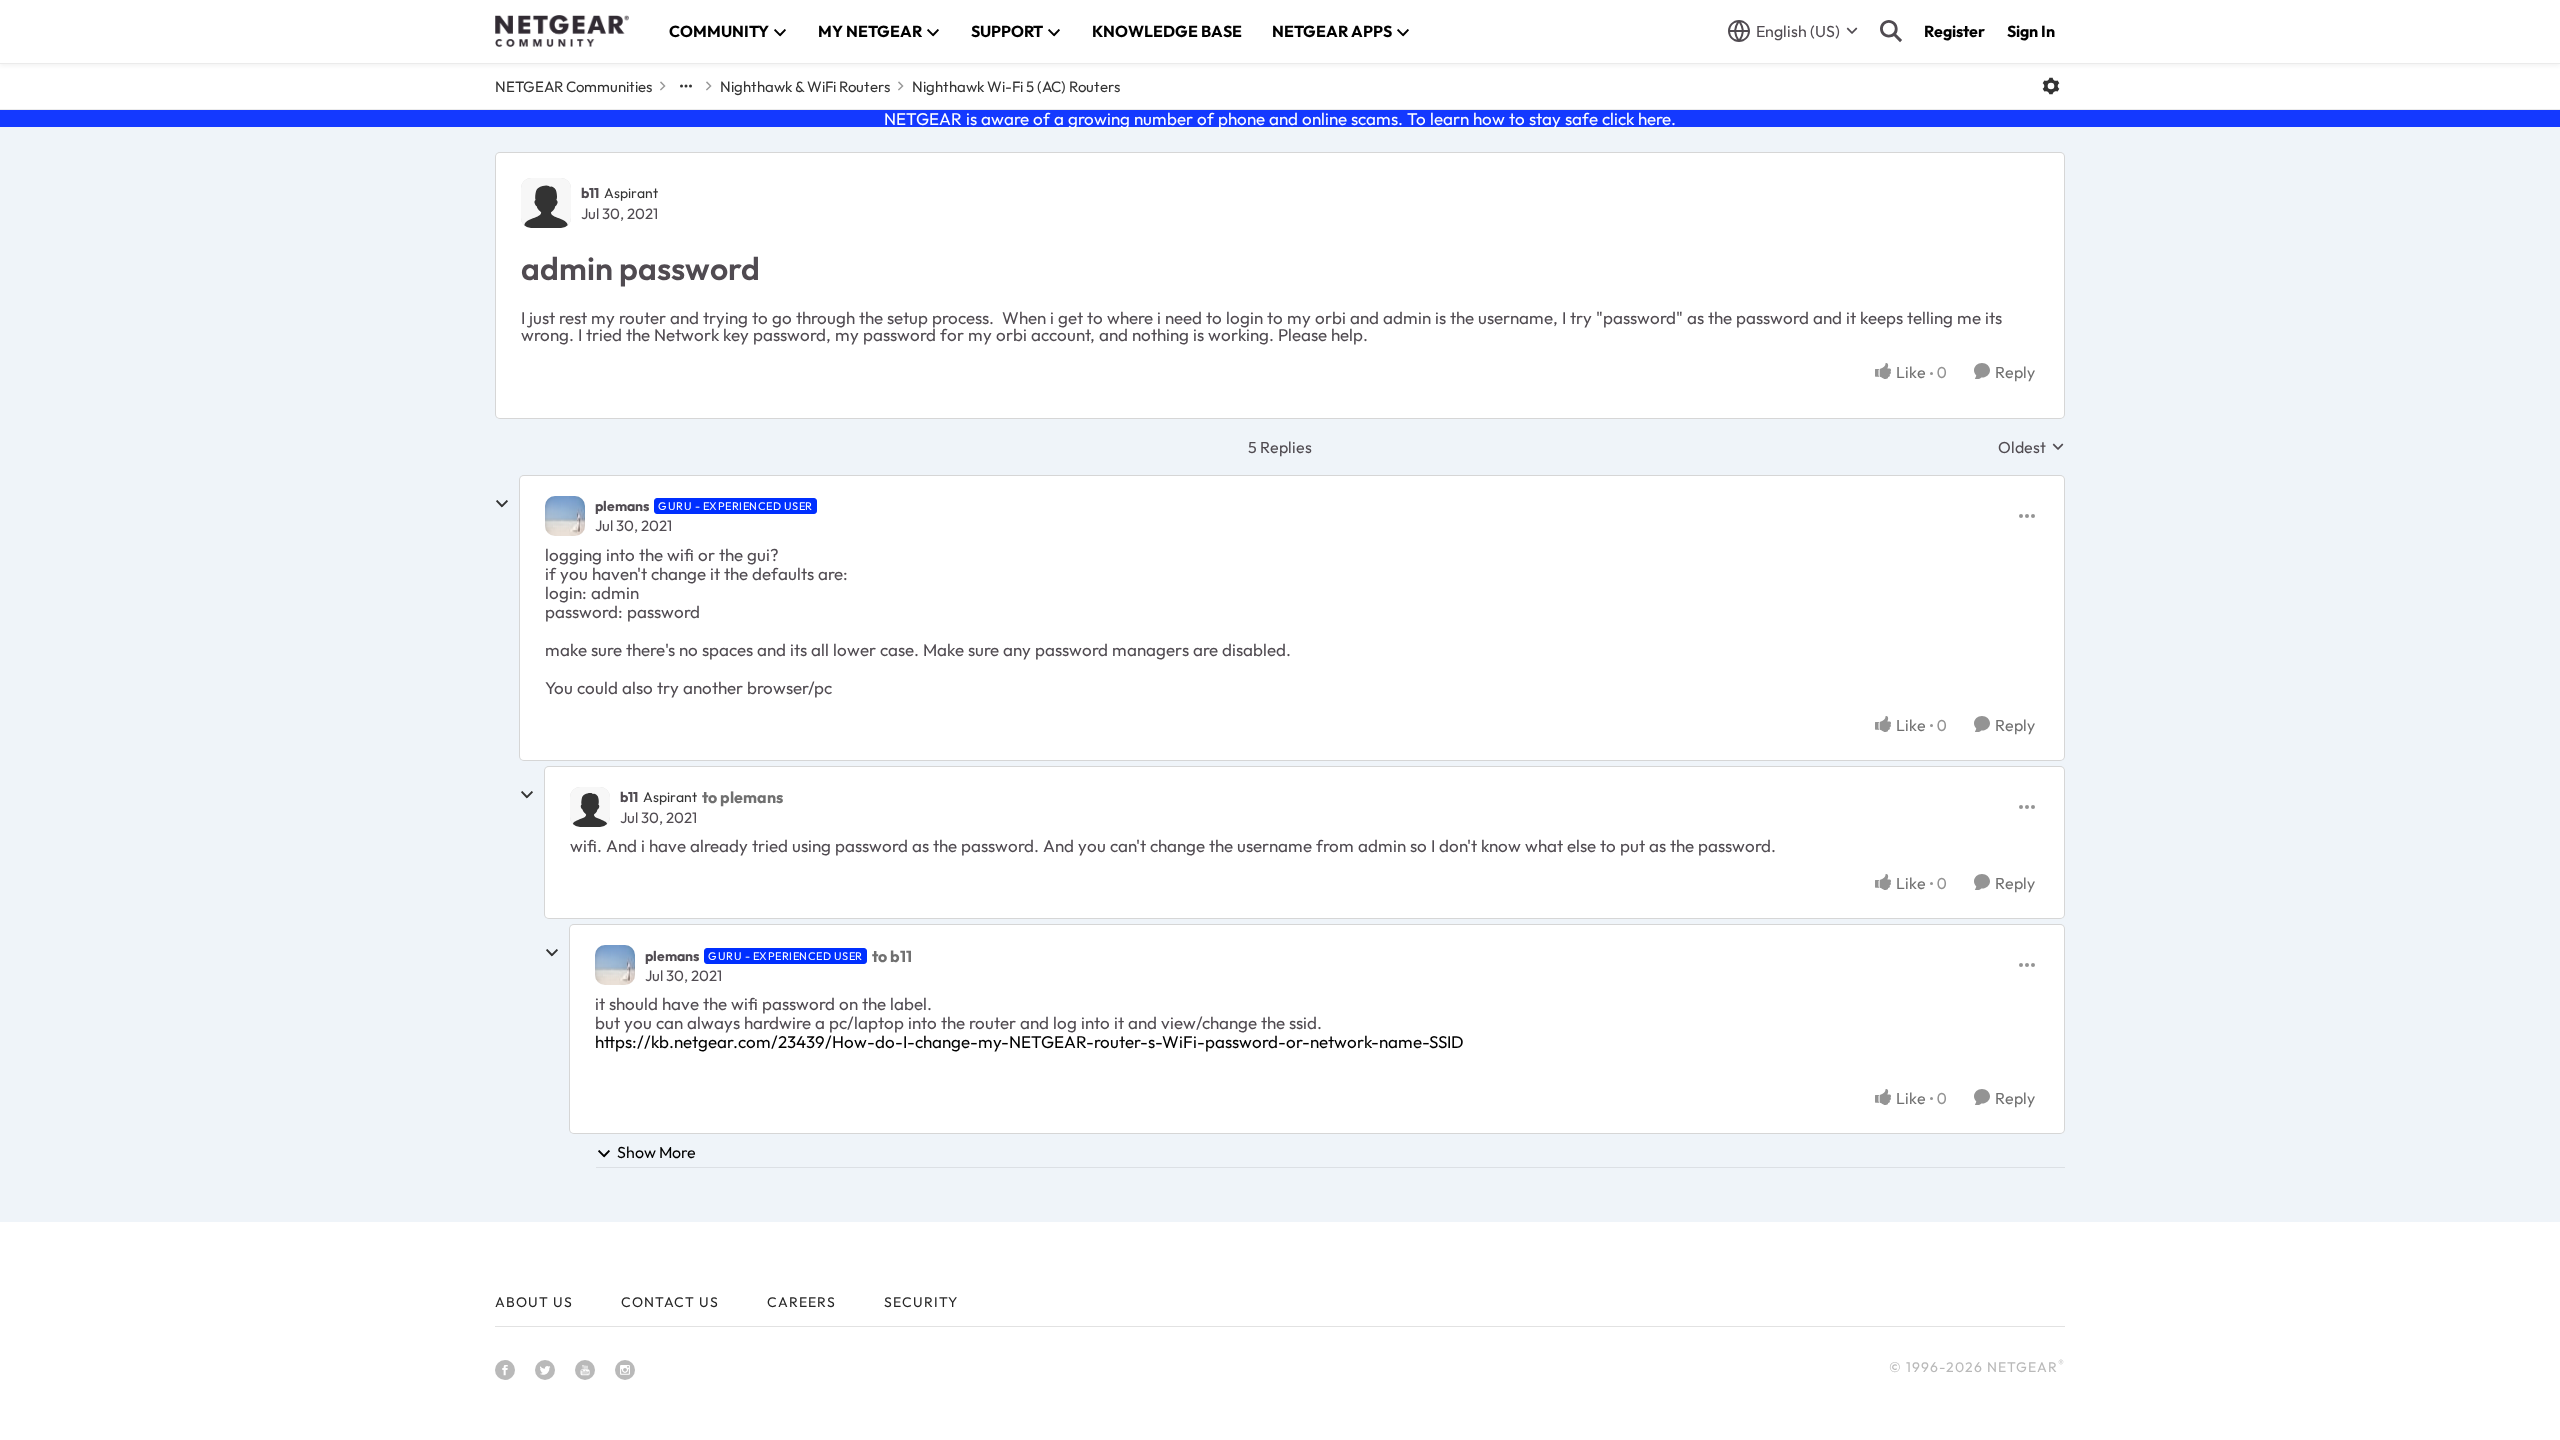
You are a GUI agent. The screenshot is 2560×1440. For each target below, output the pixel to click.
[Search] (1891, 31)
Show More (656, 1152)
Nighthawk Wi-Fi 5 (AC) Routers (1016, 86)
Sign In (2031, 31)
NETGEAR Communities (573, 86)
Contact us (670, 1302)
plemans (622, 506)
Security (921, 1302)
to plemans (742, 797)
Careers (801, 1302)
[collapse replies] (502, 504)
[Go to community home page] (562, 31)
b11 (590, 193)
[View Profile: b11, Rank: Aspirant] (546, 203)
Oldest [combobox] (2031, 447)
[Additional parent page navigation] (686, 86)
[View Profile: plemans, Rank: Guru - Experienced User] (565, 516)
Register (1954, 31)
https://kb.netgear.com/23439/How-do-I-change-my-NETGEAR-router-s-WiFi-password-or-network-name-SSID (1029, 1041)
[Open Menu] (2051, 86)
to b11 (892, 956)
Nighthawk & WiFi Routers (805, 86)
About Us (534, 1302)
